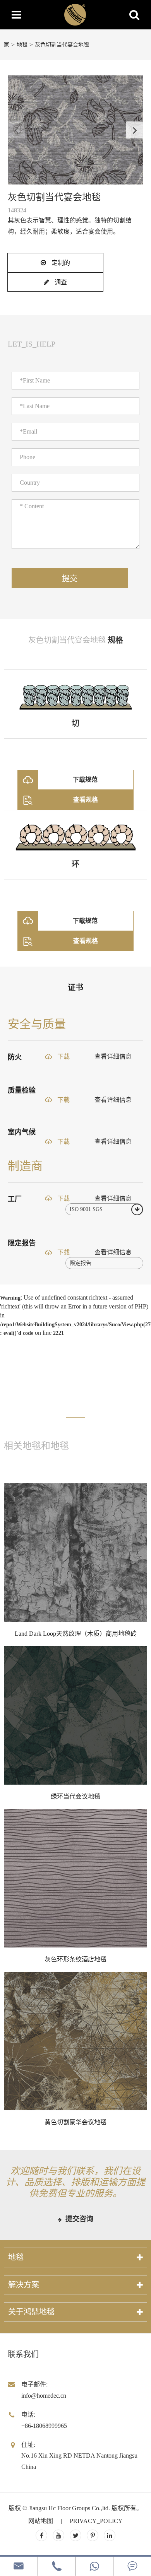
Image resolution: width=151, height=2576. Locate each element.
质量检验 (22, 1090)
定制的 (60, 263)
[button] (135, 130)
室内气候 (22, 1132)
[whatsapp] (95, 2566)
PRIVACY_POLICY (96, 2521)
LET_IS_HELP (32, 344)
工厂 (15, 1199)
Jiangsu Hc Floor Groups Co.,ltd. (69, 2508)
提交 (70, 579)
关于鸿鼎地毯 (31, 2312)
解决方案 (24, 2285)
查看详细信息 (113, 1057)
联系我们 (23, 2354)
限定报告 (22, 1243)
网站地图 (41, 2521)
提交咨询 (78, 2219)
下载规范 (85, 780)
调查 (60, 282)
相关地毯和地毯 (36, 1446)
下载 (63, 1057)
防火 (15, 1057)
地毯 (22, 45)
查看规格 (86, 800)
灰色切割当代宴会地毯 (62, 45)
